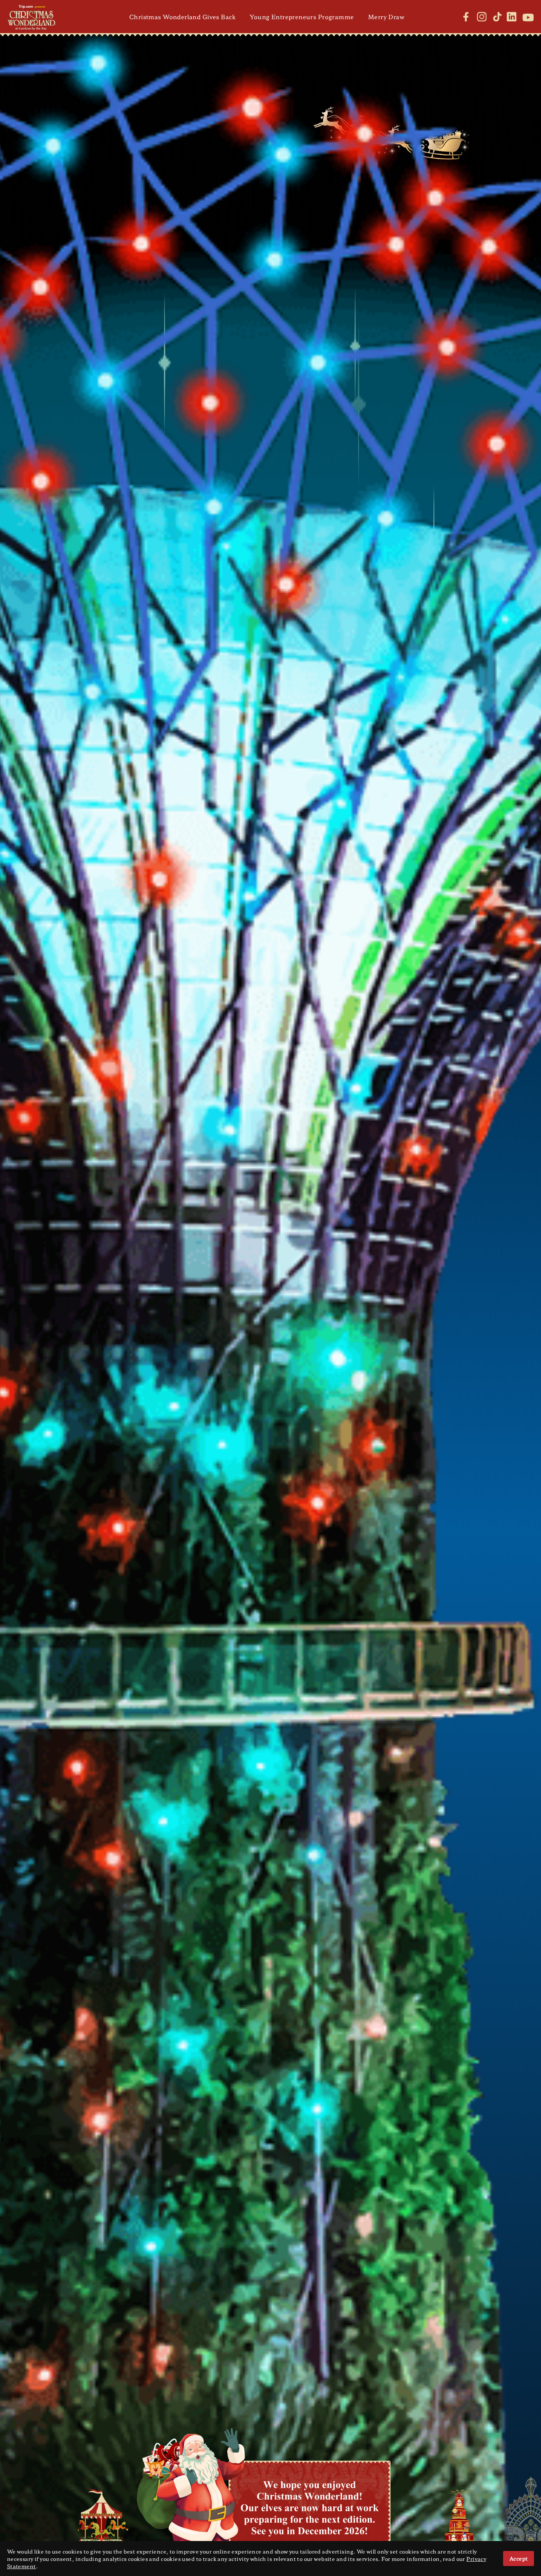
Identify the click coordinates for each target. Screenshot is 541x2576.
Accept (519, 2558)
